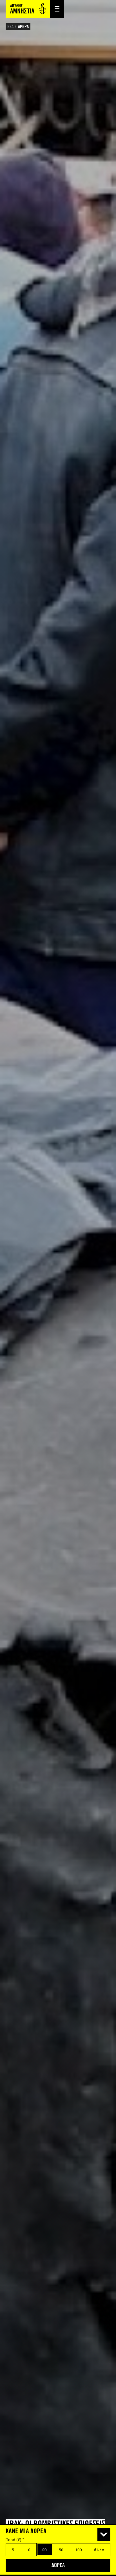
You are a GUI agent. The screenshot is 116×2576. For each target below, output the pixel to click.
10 (28, 2550)
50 (61, 2550)
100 (79, 2550)
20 (44, 2550)
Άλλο (99, 2550)
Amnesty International (28, 9)
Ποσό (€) (15, 2540)
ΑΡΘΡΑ (23, 27)
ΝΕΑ (10, 27)
